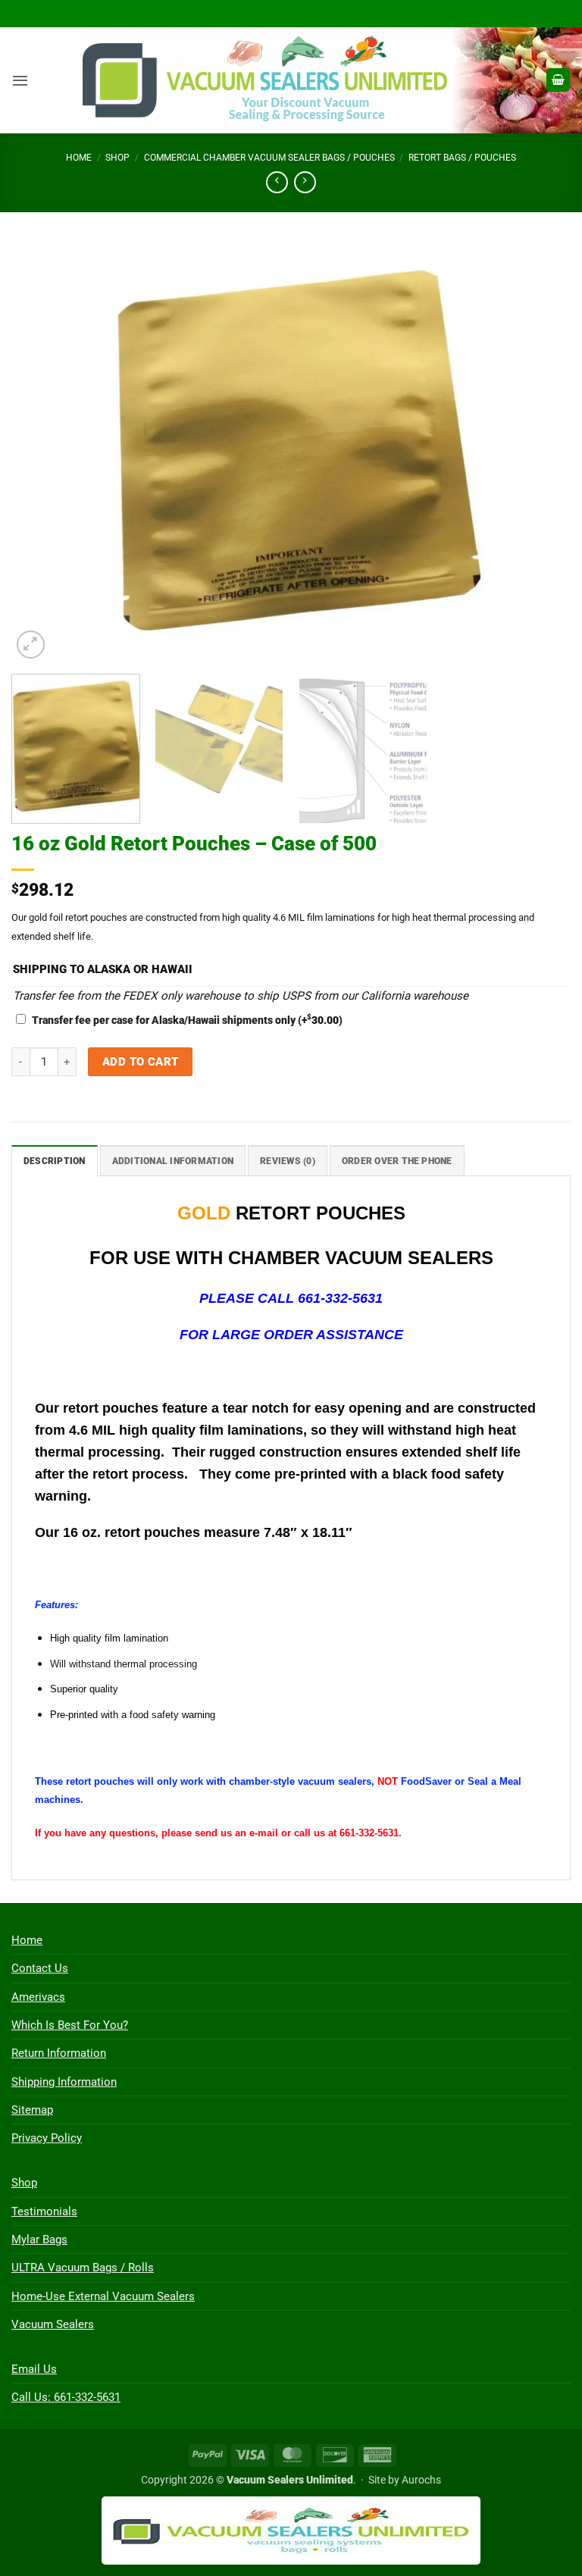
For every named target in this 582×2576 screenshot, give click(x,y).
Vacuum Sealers (53, 2324)
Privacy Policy (47, 2138)
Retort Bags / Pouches (462, 158)
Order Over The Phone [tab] (397, 1161)
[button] (20, 80)
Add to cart (141, 1062)
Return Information (59, 2053)
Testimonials (44, 2211)
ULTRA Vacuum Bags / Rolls (83, 2268)
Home (79, 158)
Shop (117, 158)
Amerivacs (38, 1997)
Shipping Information (64, 2082)
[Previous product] (305, 183)
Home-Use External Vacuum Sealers (103, 2296)
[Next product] (277, 183)
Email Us (34, 2369)
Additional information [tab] (173, 1161)
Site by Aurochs (405, 2480)
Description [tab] (55, 1161)
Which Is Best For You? (70, 2025)
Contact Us (40, 1968)
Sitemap (32, 2110)
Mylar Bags (39, 2240)
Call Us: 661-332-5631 (66, 2397)
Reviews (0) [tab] (288, 1161)
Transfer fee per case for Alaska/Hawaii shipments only (187, 1020)
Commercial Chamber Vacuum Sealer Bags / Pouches (269, 158)
